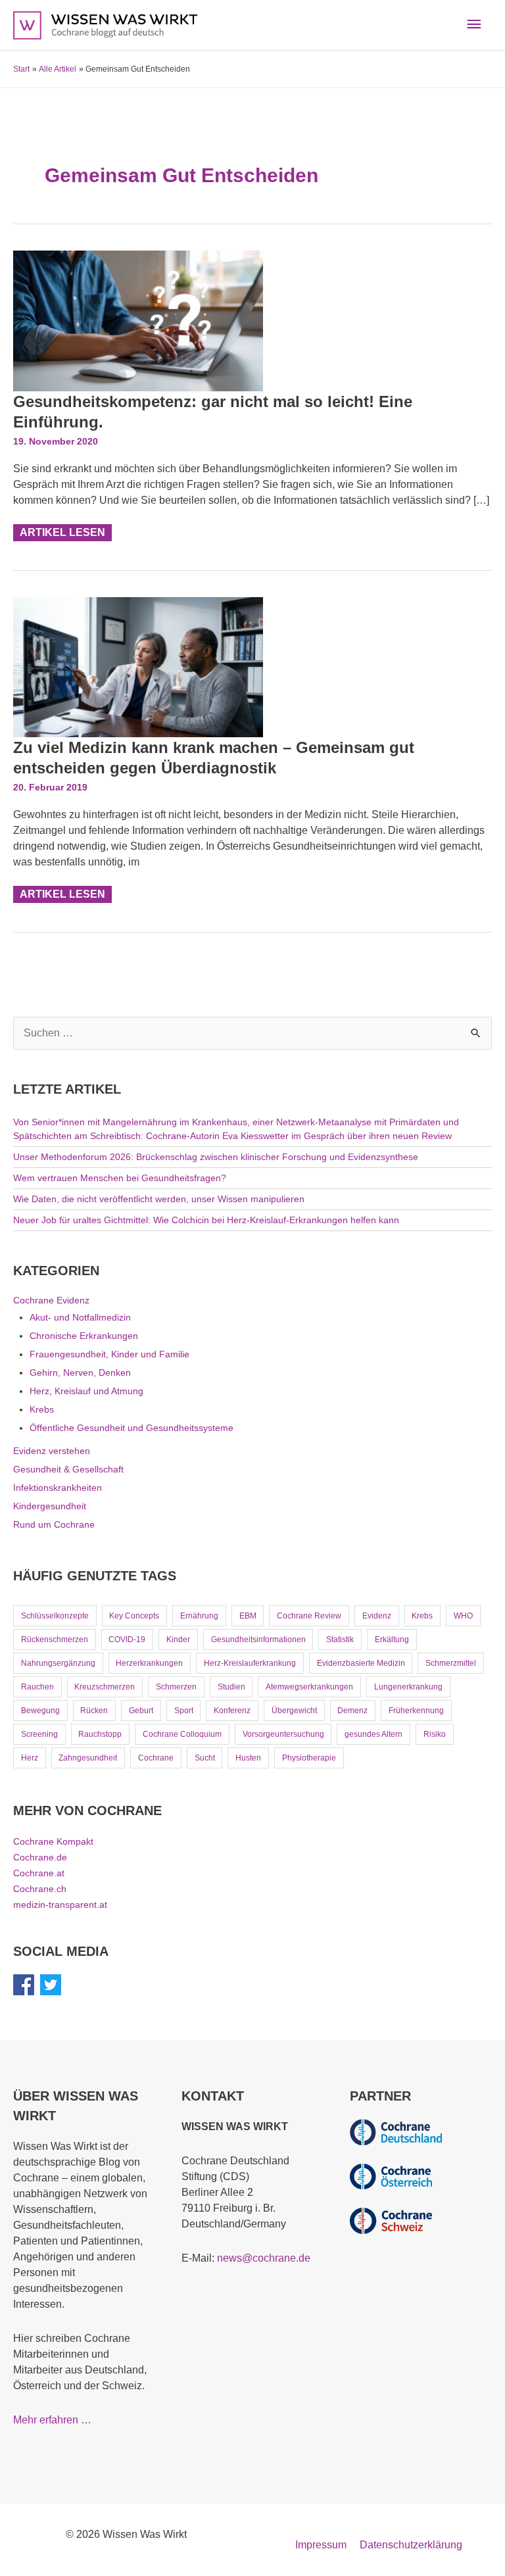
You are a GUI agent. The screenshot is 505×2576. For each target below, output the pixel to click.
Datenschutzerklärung (411, 2545)
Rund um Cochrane (54, 1524)
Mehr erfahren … (52, 2420)
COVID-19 (127, 1640)
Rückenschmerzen (55, 1640)
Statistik (340, 1640)
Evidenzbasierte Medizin (361, 1663)
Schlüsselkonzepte (55, 1616)
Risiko (435, 1734)
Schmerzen (176, 1687)
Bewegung (40, 1711)
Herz (30, 1758)
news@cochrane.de (264, 2258)
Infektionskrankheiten (58, 1488)
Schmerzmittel (451, 1663)
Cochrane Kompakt (53, 1841)
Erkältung (392, 1640)
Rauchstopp (100, 1734)
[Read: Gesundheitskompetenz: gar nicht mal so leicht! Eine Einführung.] (138, 320)
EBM (248, 1616)
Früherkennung (416, 1711)
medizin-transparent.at (60, 1905)
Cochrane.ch (40, 1889)
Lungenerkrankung (408, 1687)
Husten (248, 1758)
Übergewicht (294, 1711)
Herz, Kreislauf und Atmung (86, 1391)
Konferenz (232, 1711)
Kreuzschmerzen (105, 1687)
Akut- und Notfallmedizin (80, 1317)
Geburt (141, 1711)
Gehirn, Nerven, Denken (80, 1373)
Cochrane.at (39, 1873)
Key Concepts (134, 1616)
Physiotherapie (309, 1758)
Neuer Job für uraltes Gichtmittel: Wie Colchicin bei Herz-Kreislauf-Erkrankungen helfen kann (206, 1220)
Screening (39, 1734)
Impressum (321, 2545)
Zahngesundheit (88, 1758)
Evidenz (377, 1616)
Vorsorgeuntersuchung (283, 1734)
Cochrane (156, 1758)
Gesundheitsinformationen (258, 1640)
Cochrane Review (309, 1616)
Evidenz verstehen (52, 1451)
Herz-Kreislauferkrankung (250, 1663)
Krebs (42, 1409)
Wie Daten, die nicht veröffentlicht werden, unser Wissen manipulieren (159, 1199)
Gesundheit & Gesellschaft (68, 1469)
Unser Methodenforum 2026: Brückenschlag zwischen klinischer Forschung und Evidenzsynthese (216, 1157)
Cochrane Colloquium (182, 1734)
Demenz (352, 1711)
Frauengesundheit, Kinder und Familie (109, 1354)
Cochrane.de (40, 1857)
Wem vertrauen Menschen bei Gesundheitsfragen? (120, 1178)
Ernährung (199, 1616)
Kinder (178, 1640)
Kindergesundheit (50, 1506)
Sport (184, 1711)
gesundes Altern (373, 1734)
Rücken (94, 1711)
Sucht (205, 1758)
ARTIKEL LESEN (65, 531)
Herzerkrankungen (149, 1663)
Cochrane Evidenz (51, 1300)
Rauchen (37, 1687)
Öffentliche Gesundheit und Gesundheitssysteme (132, 1428)
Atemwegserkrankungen (309, 1687)
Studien (231, 1687)
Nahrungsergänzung (58, 1663)
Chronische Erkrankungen (84, 1336)
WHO (463, 1616)
